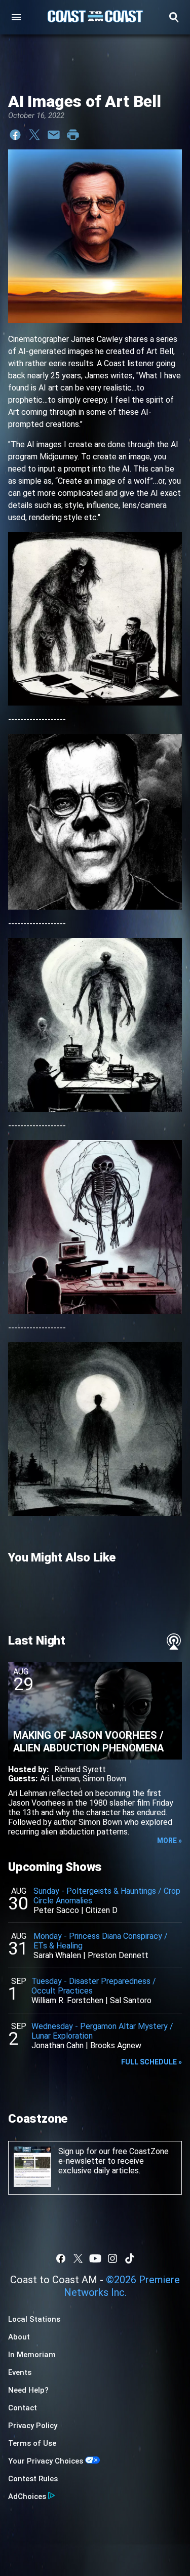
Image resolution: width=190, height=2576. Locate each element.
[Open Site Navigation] (16, 17)
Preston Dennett (118, 1955)
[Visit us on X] (78, 2258)
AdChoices (27, 2496)
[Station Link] (95, 17)
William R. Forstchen (67, 2000)
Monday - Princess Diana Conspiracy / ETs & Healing (101, 1941)
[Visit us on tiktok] (130, 2258)
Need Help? (28, 2390)
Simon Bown (104, 1779)
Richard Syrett (80, 1769)
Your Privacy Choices (46, 2461)
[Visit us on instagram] (112, 2258)
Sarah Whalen (57, 1955)
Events (20, 2372)
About (19, 2337)
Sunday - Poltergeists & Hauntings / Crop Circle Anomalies (107, 1896)
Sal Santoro (131, 2000)
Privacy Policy (33, 2426)
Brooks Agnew (116, 2045)
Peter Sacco (56, 1910)
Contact (23, 2408)
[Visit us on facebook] (61, 2258)
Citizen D (102, 1910)
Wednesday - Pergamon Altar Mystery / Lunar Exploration (102, 2031)
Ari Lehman (60, 1779)
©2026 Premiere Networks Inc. (122, 2286)
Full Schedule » (151, 2062)
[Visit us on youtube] (95, 2258)
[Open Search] (174, 17)
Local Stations (34, 2319)
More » (169, 1841)
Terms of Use (32, 2443)
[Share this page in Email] (54, 135)
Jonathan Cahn (58, 2045)
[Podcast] (174, 1642)
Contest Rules (33, 2479)
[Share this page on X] (34, 135)
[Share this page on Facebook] (15, 135)
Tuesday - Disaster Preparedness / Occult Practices (94, 1986)
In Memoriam (32, 2355)
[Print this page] (73, 135)
